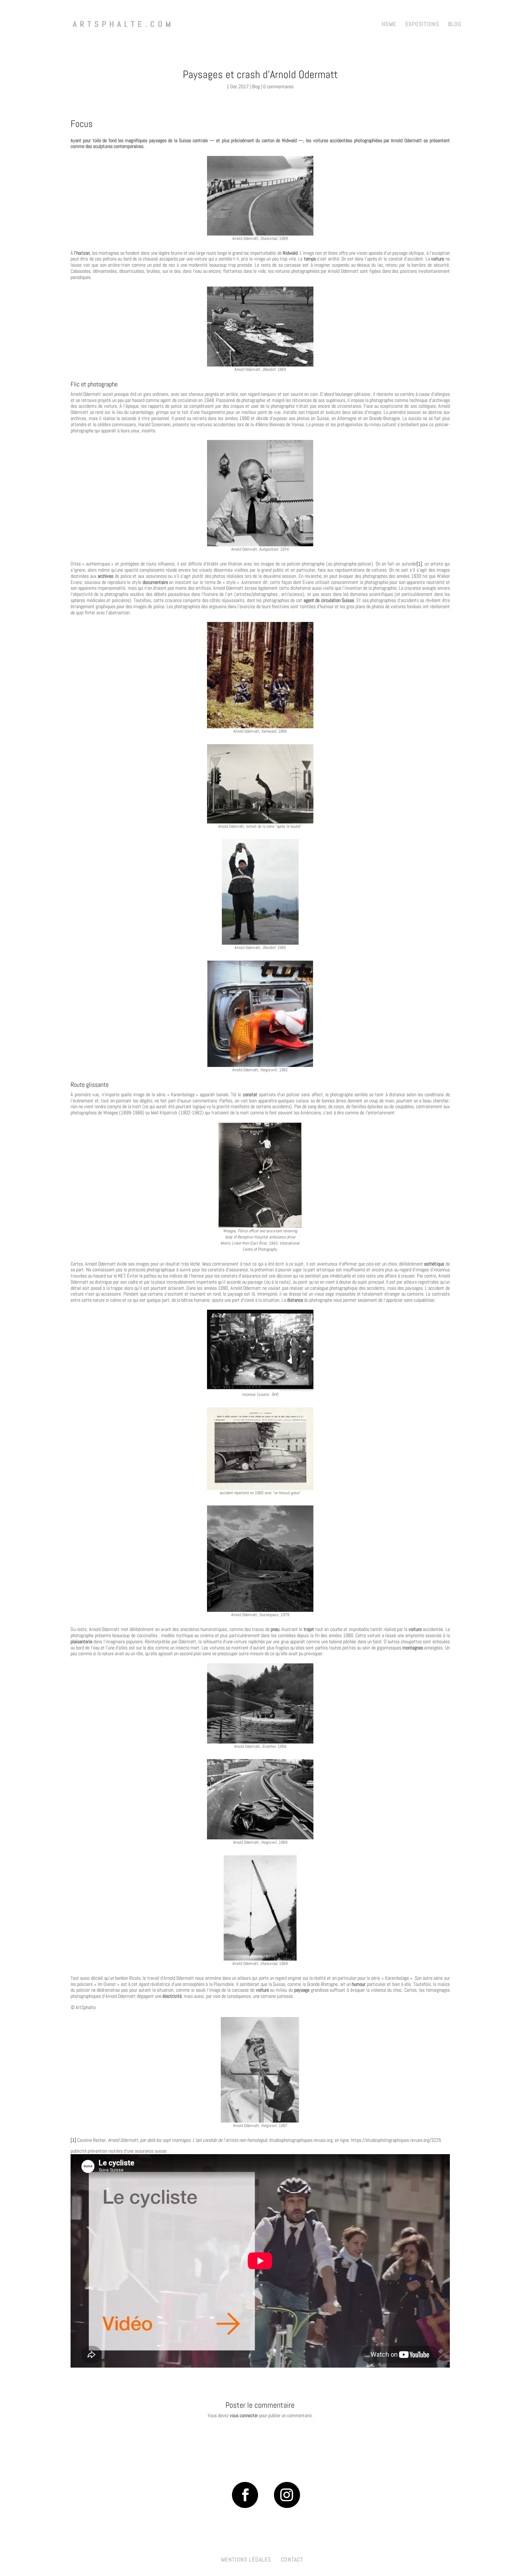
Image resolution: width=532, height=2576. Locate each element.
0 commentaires (278, 86)
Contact (292, 2560)
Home (389, 25)
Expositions (422, 25)
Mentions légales (246, 2560)
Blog (455, 25)
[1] (419, 564)
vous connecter (244, 2415)
